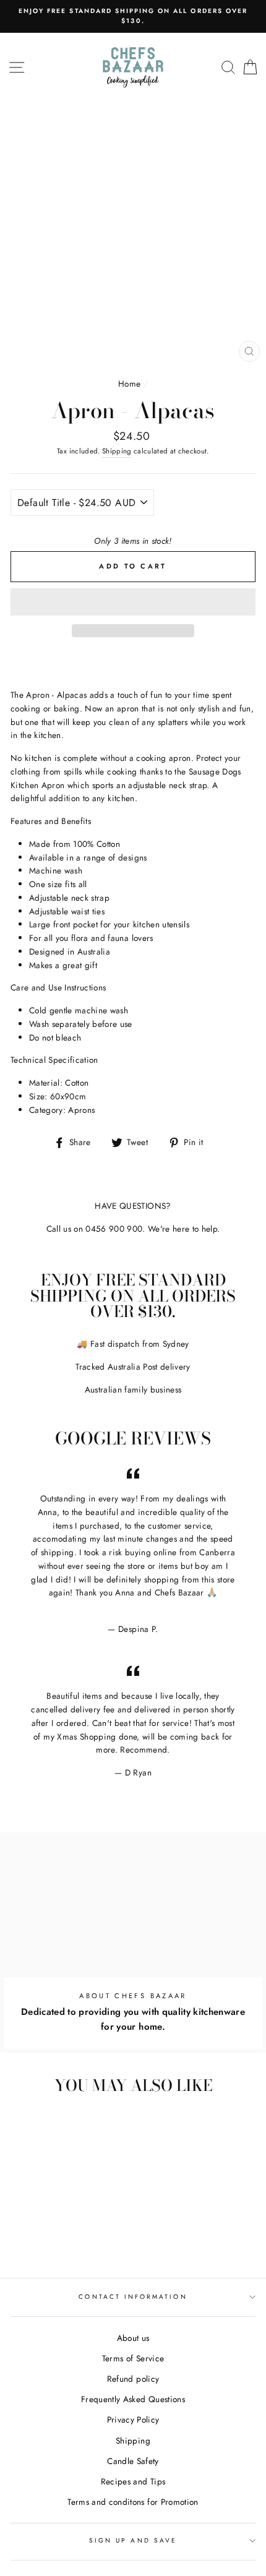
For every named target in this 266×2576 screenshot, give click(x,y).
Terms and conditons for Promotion (133, 2502)
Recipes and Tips (133, 2481)
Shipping (117, 451)
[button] (133, 602)
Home (129, 384)
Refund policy (133, 2379)
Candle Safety (133, 2461)
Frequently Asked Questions (133, 2399)
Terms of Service (133, 2358)
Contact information (133, 2297)
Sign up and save (133, 2540)
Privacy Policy (133, 2419)
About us (133, 2338)
